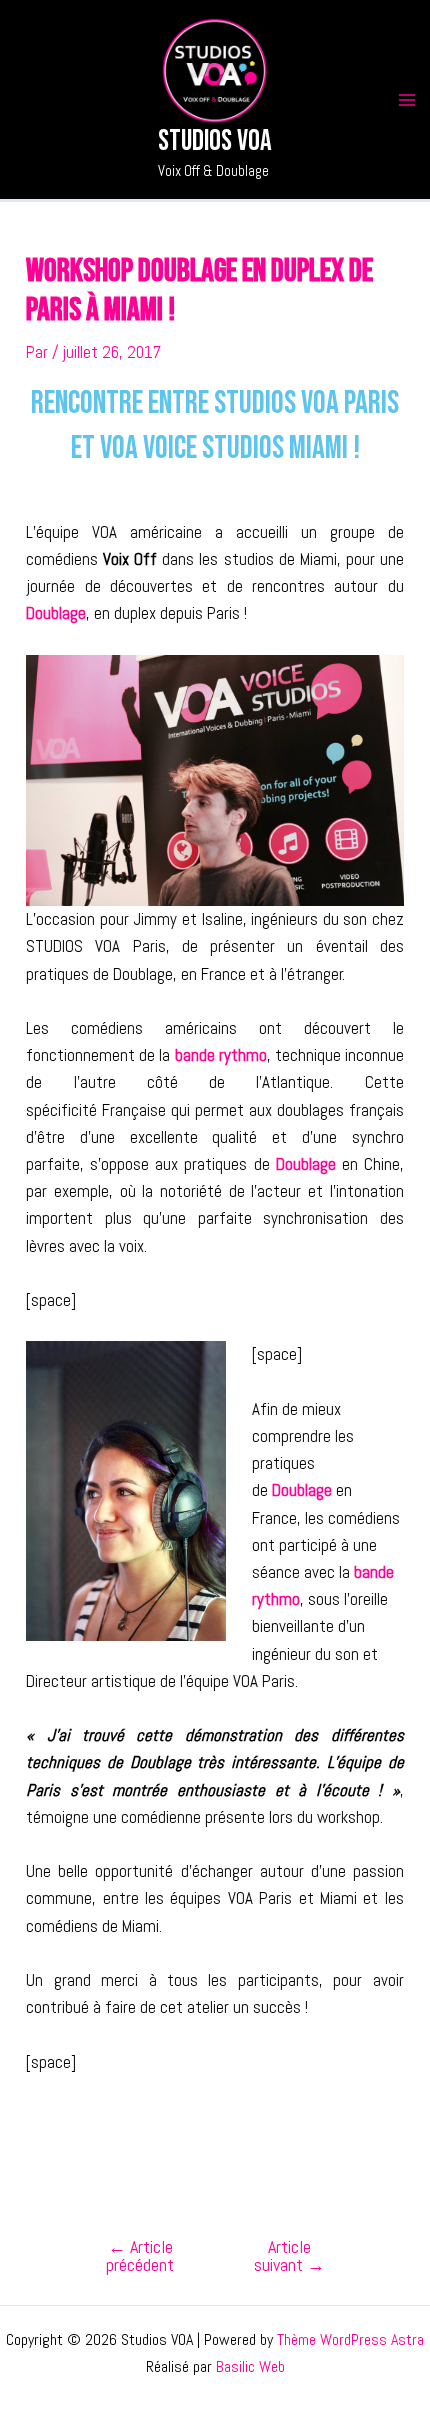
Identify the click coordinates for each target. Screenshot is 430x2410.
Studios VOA (215, 141)
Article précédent (140, 2256)
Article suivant (289, 2256)
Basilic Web (250, 2366)
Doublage (56, 613)
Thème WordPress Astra (350, 2339)
